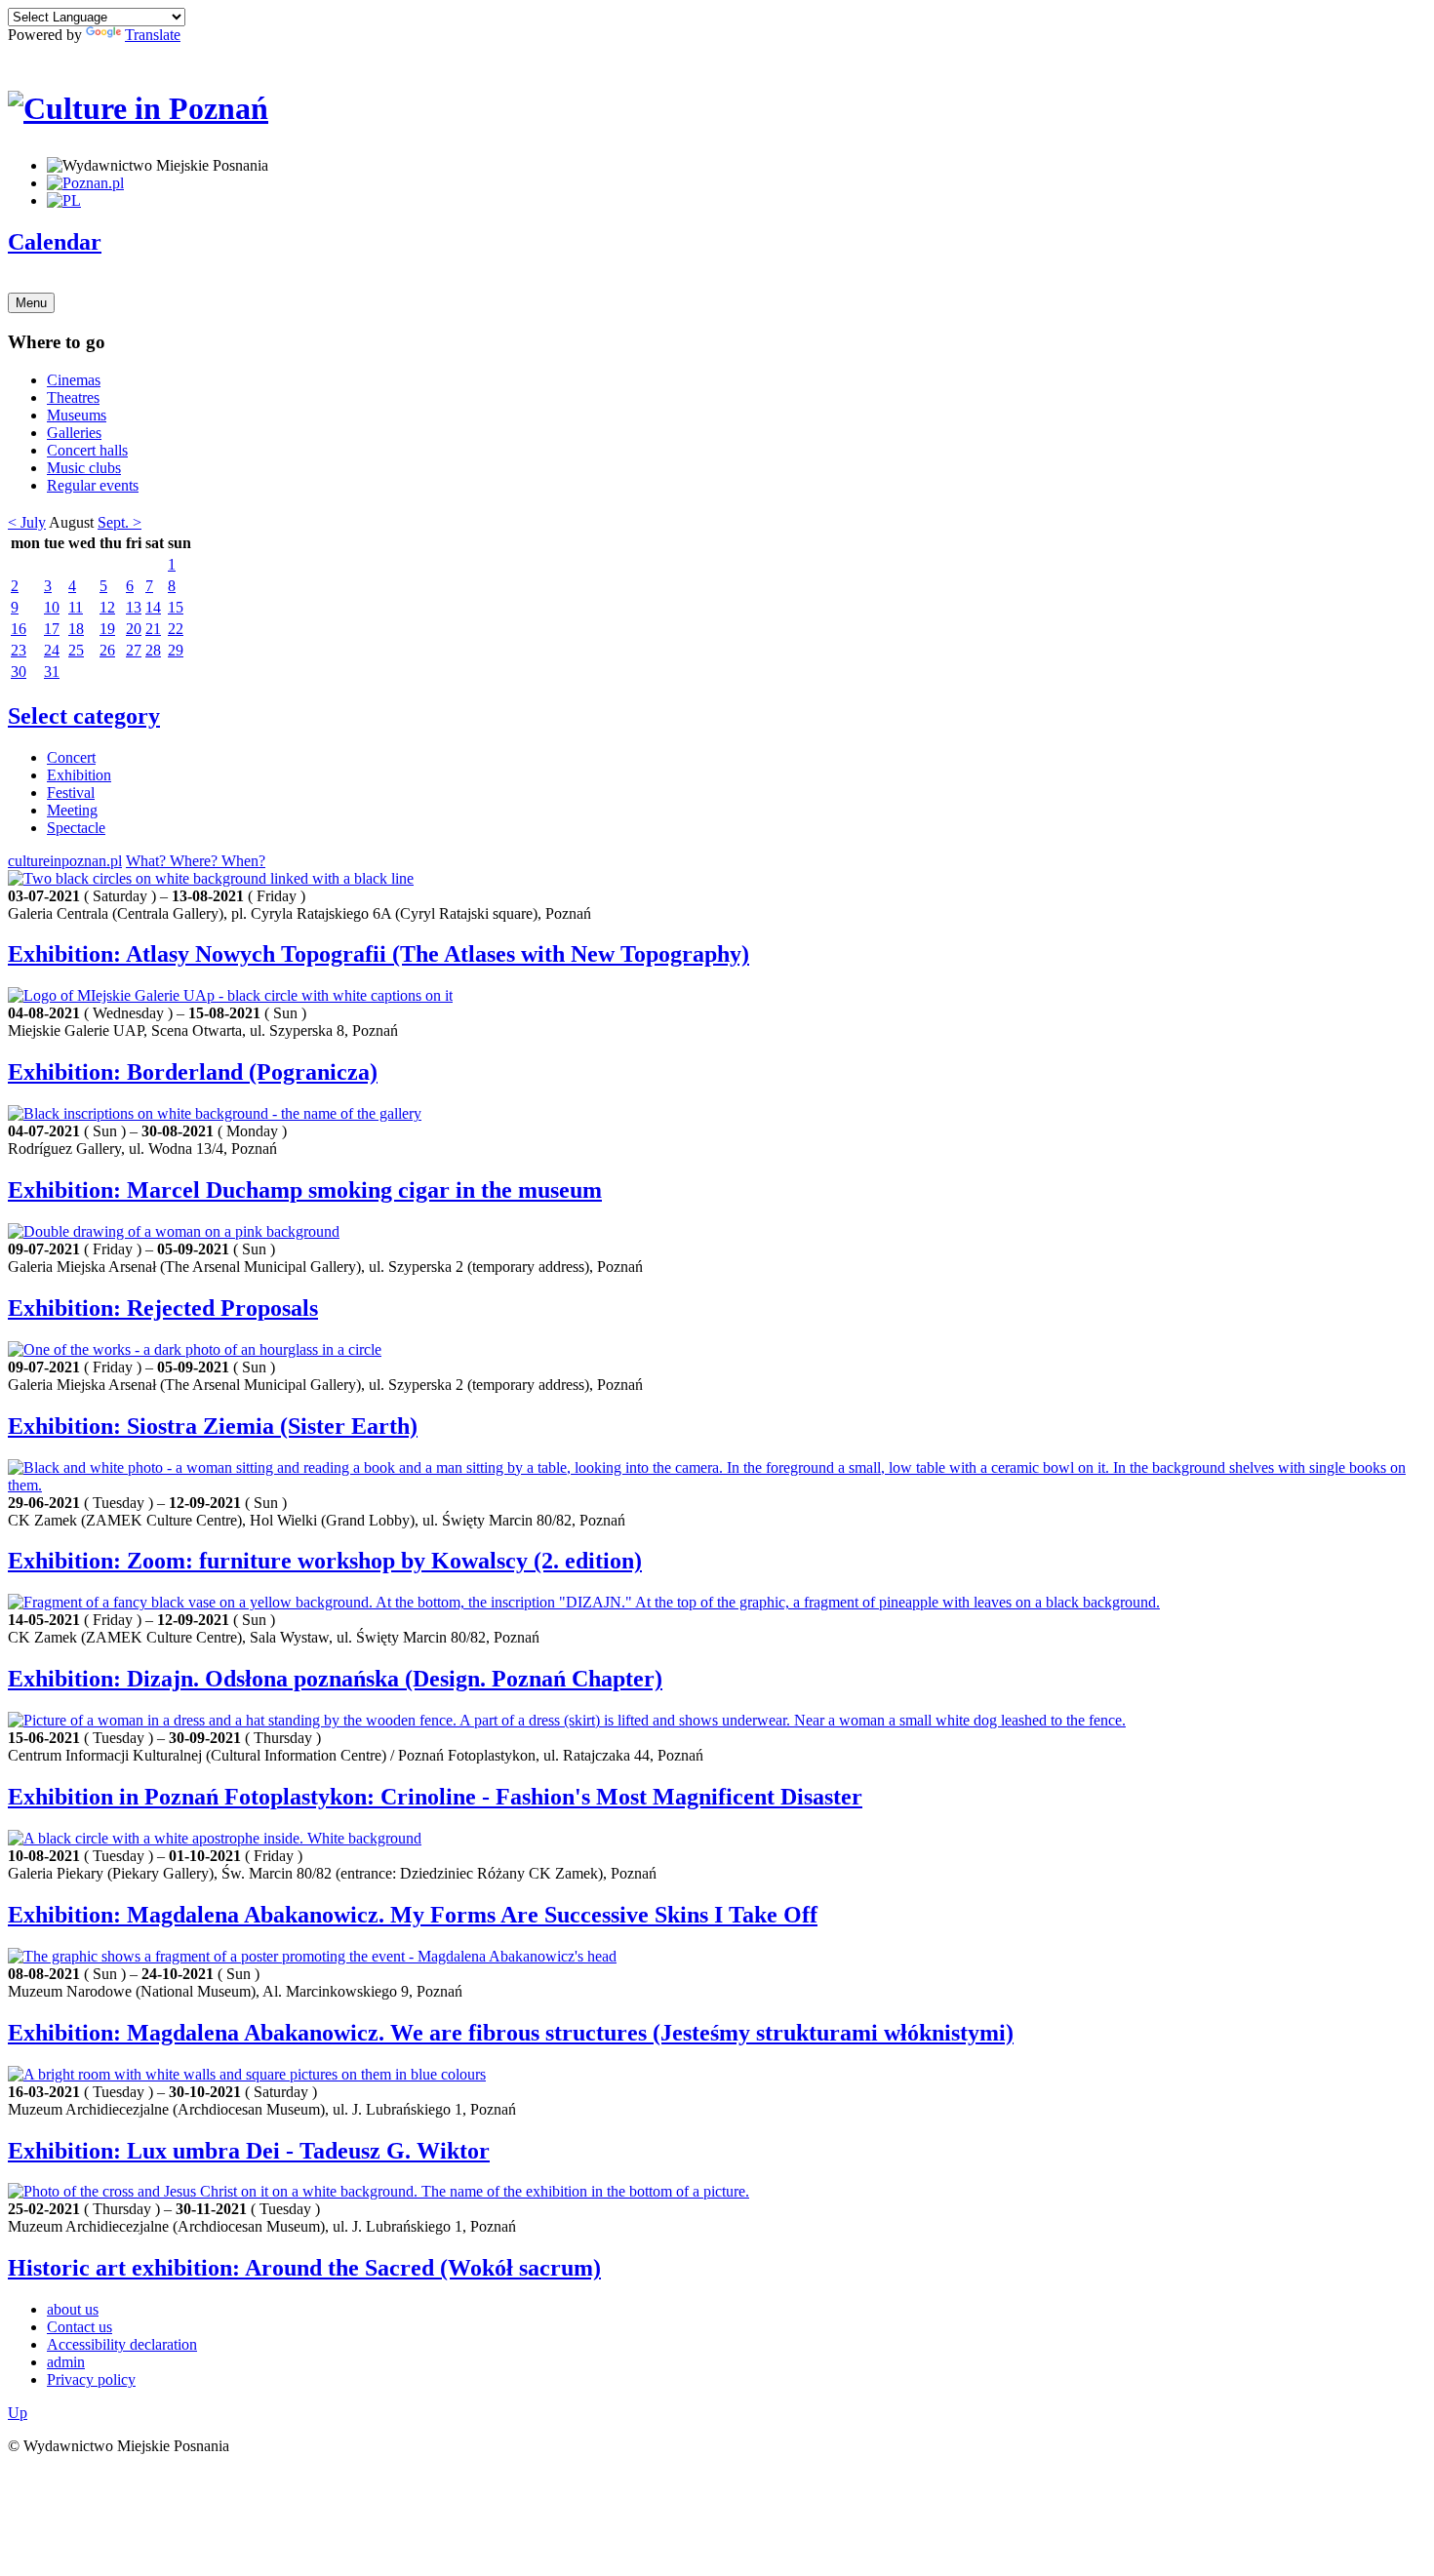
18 (76, 629)
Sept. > (119, 522)
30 (19, 672)
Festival (71, 793)
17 (52, 629)
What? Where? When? (196, 861)
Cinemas (74, 380)
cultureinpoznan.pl (65, 861)
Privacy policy (91, 2379)
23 (19, 650)
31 (52, 672)
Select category (84, 716)
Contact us (80, 2327)
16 (19, 629)
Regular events (93, 485)
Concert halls (87, 450)
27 (134, 650)
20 (134, 629)
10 (52, 607)
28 (153, 650)
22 (176, 629)
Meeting (72, 810)
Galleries (74, 433)
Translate (153, 35)
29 (176, 650)
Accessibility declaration (122, 2344)
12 (107, 607)
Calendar (55, 242)
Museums (77, 415)
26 (107, 650)
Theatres (73, 397)
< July (27, 522)
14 (153, 607)
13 (134, 607)
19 (107, 629)
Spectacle (76, 828)
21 (153, 629)
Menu (31, 303)
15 (176, 607)
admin (66, 2362)
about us (73, 2309)
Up (18, 2413)
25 (76, 650)
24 (52, 650)
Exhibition (79, 775)
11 (76, 607)
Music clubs (84, 468)
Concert (71, 757)
